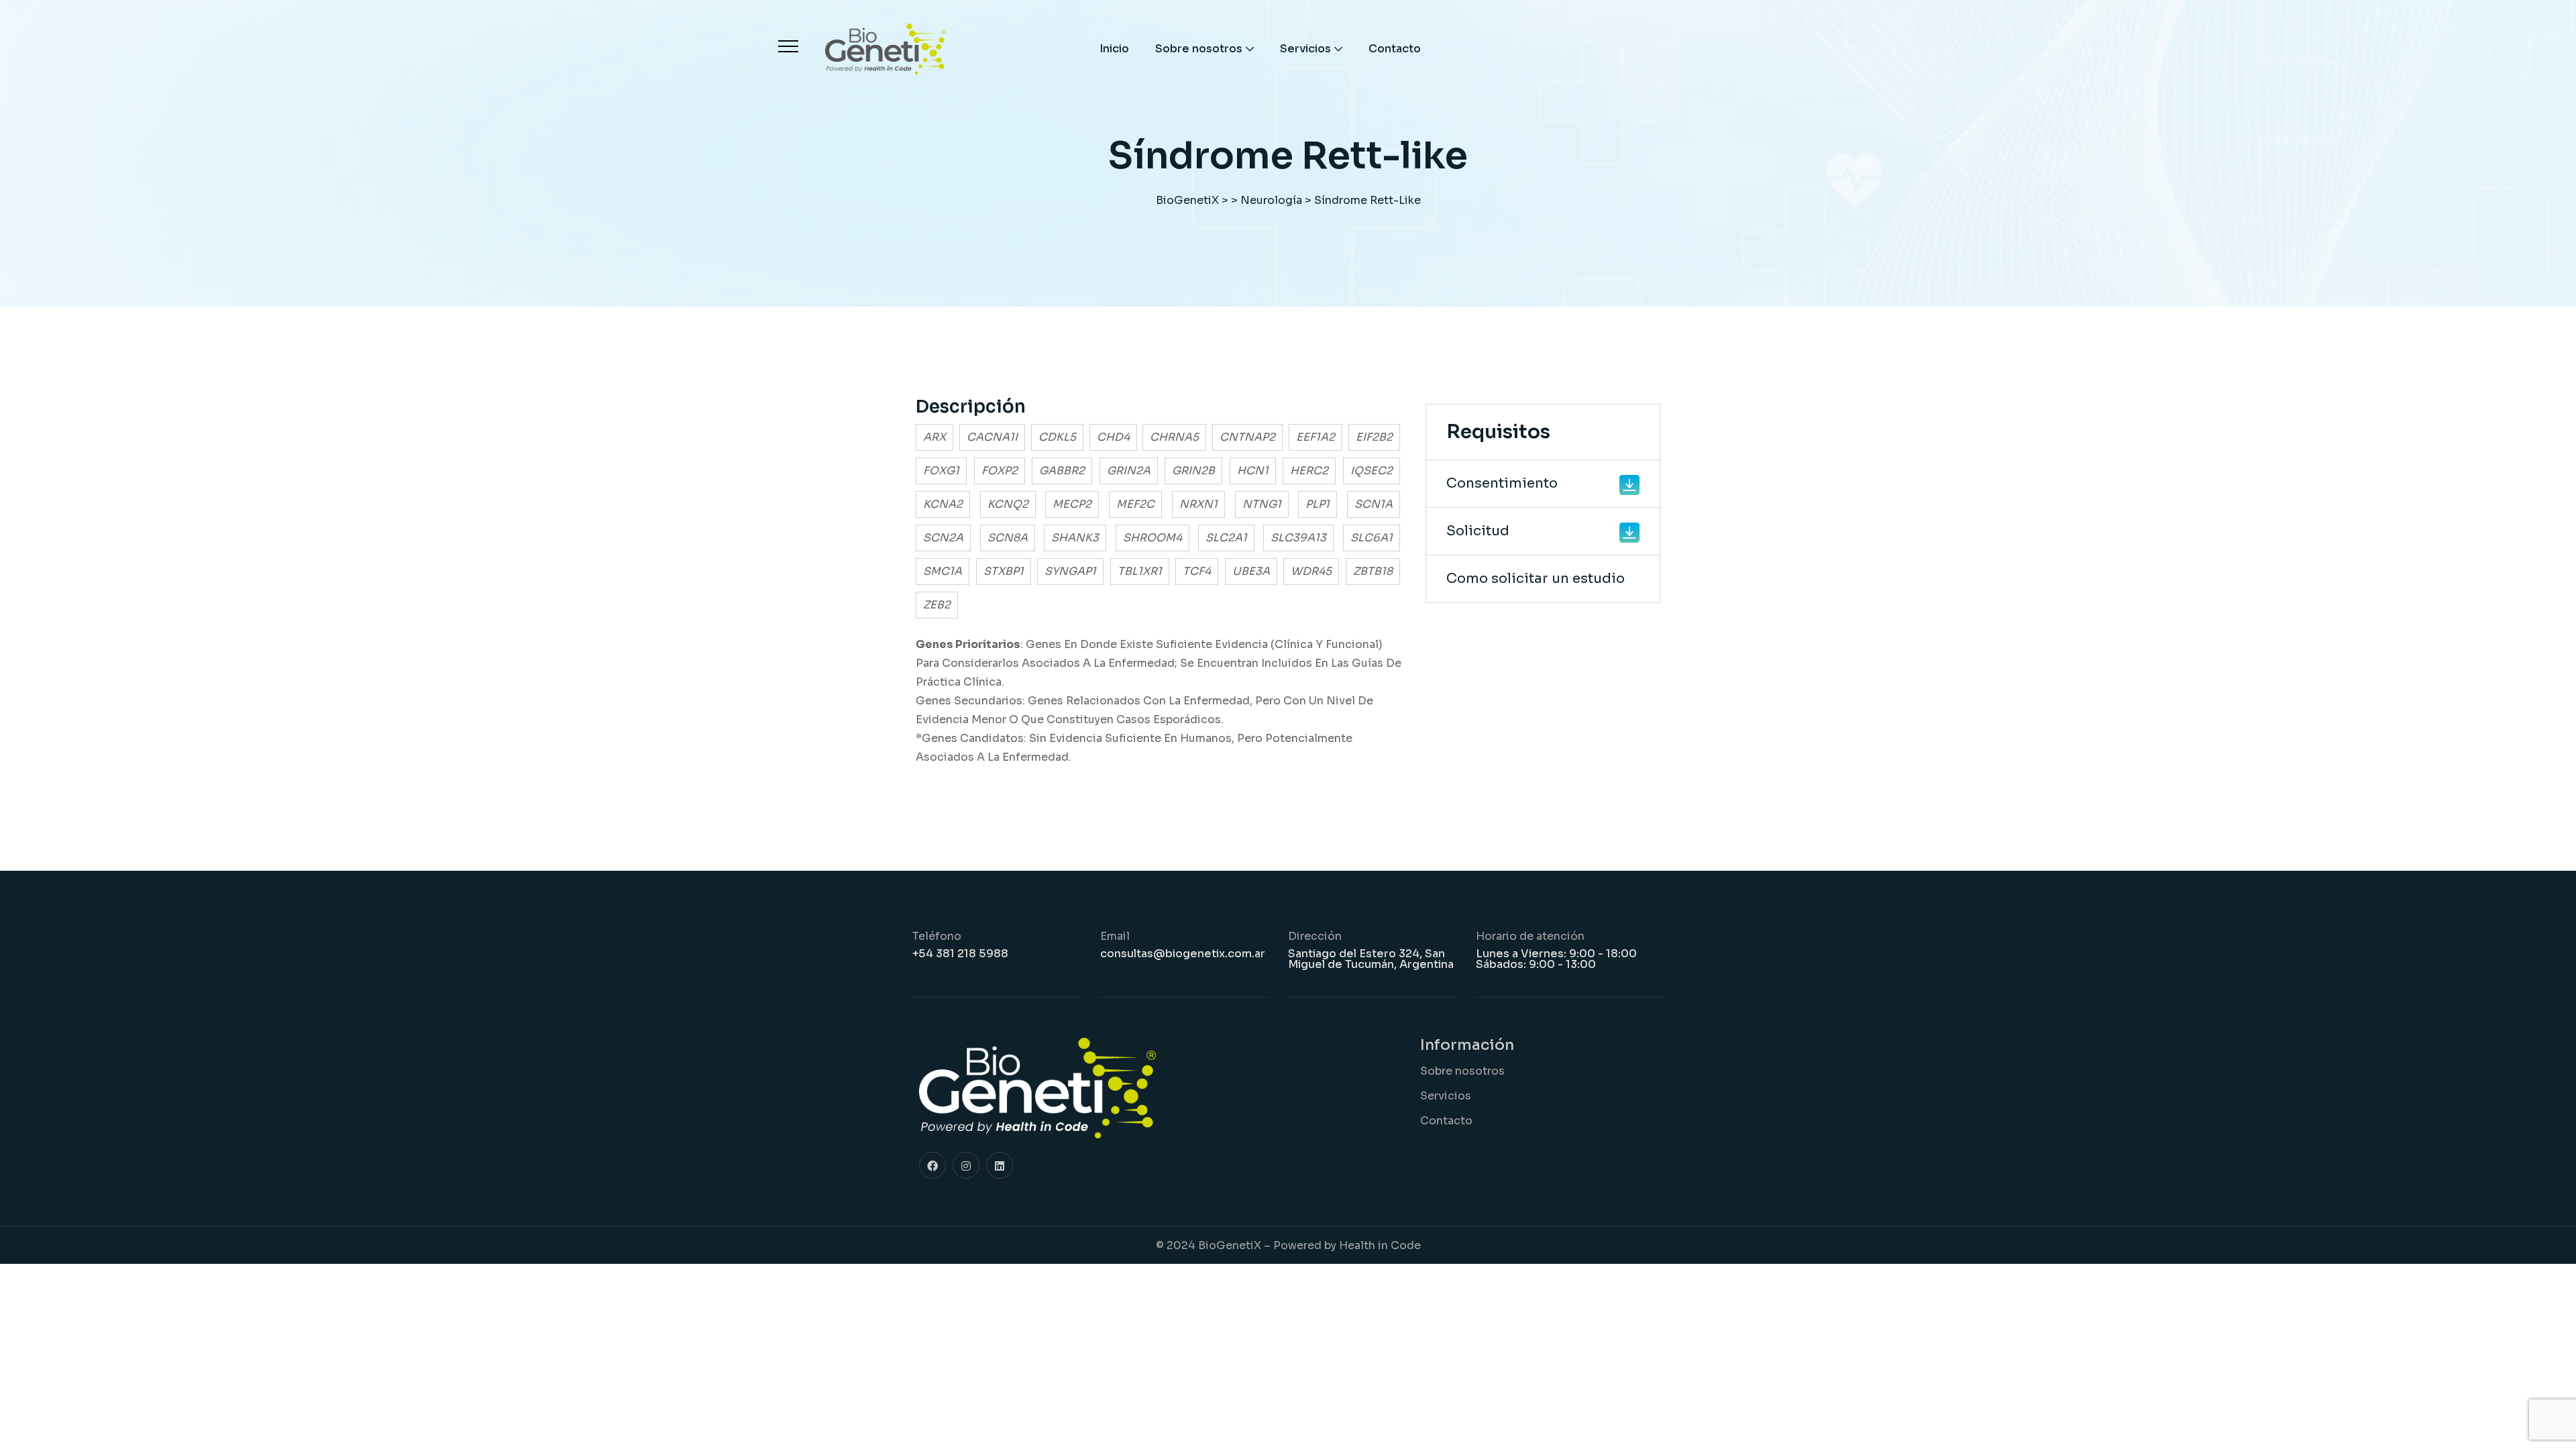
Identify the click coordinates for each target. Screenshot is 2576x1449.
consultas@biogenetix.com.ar (1183, 954)
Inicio (1114, 49)
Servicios (1305, 49)
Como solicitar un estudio (1536, 579)
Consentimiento (1502, 483)
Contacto (1395, 49)
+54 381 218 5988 (960, 954)
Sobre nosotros (1199, 49)
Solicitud (1478, 531)
